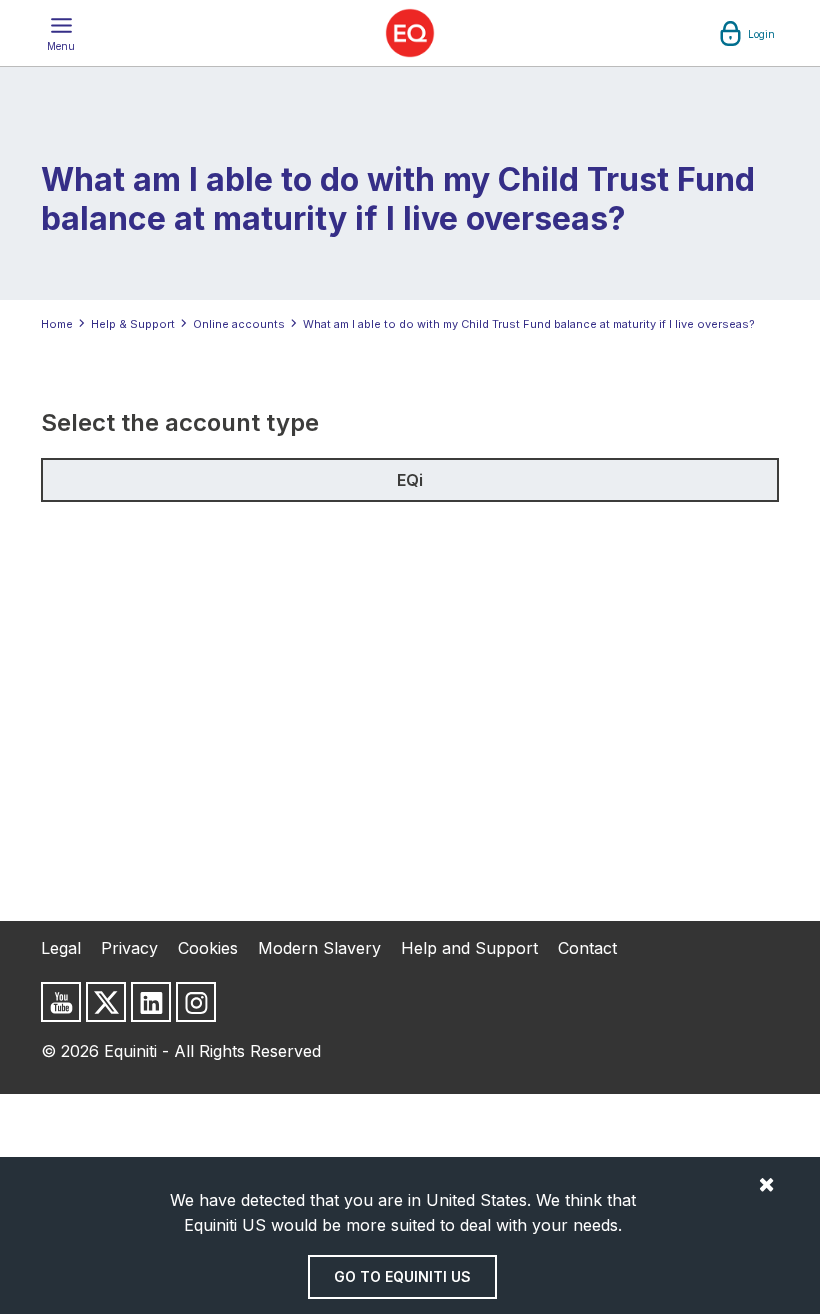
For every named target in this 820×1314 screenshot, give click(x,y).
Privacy (129, 948)
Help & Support (133, 324)
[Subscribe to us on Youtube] (61, 1002)
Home (57, 324)
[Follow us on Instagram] (196, 1002)
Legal (61, 948)
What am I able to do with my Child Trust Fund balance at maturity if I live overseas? (529, 324)
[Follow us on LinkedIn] (151, 1002)
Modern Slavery (319, 948)
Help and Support (469, 948)
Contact (587, 948)
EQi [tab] (410, 480)
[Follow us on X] (106, 1002)
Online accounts (239, 324)
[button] (61, 33)
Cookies (208, 948)
